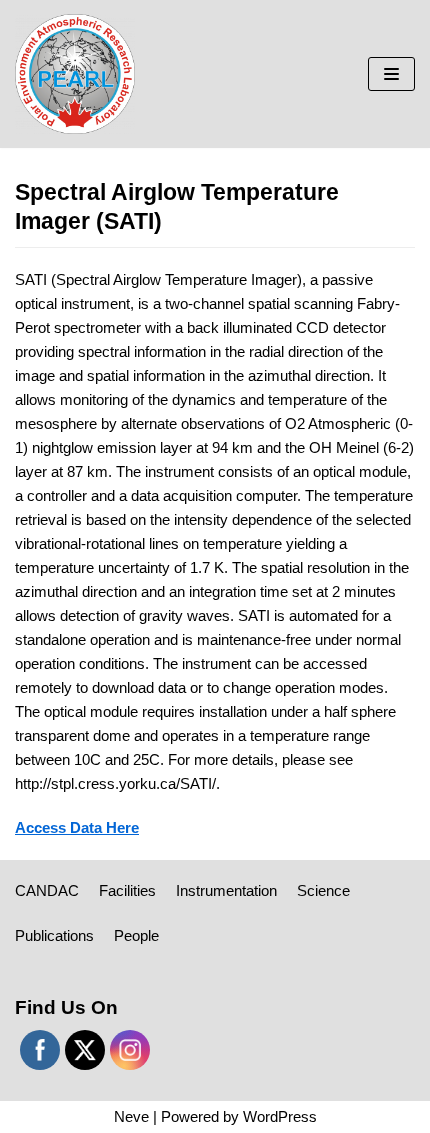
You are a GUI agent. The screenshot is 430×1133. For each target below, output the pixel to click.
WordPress (280, 1116)
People (136, 935)
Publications (54, 935)
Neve (131, 1116)
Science (323, 890)
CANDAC (47, 890)
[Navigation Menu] (391, 74)
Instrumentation (226, 890)
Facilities (127, 890)
